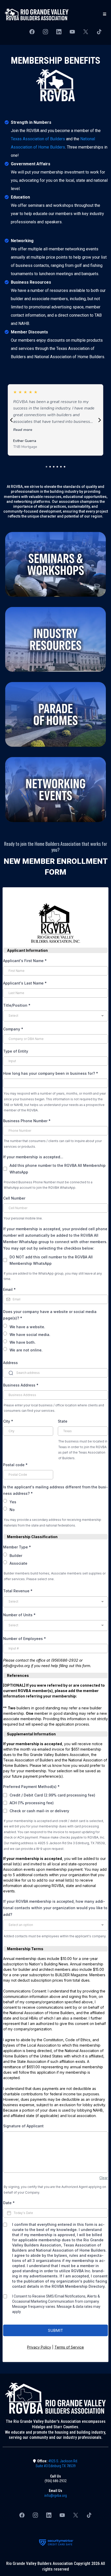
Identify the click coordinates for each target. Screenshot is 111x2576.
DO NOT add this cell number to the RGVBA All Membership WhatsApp (51, 1260)
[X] (86, 32)
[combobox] (55, 1016)
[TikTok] (99, 32)
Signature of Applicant (23, 2126)
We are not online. (26, 1350)
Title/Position (17, 1005)
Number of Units (19, 1615)
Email (9, 1289)
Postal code (15, 1465)
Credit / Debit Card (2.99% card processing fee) (52, 1795)
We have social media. (30, 1335)
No (12, 1510)
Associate (18, 1563)
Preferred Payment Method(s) (31, 1787)
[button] (104, 14)
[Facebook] (32, 32)
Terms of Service (69, 2347)
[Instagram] (45, 32)
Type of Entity (16, 1051)
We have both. (23, 1342)
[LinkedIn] (59, 32)
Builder (16, 1556)
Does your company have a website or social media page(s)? (50, 1315)
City (8, 1421)
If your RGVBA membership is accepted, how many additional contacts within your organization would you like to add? (55, 1908)
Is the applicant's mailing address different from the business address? (55, 1490)
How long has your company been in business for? (51, 1073)
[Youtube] (72, 32)
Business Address (21, 1385)
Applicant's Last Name (25, 983)
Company (13, 1029)
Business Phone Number (27, 1121)
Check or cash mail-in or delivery (39, 1811)
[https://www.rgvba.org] (37, 14)
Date (9, 2203)
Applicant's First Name (25, 961)
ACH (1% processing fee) (32, 1803)
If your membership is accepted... (33, 1157)
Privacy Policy (39, 2347)
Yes (13, 1502)
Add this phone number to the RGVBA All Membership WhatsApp (58, 1169)
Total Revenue (18, 1591)
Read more (23, 430)
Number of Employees (25, 1639)
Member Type (17, 1547)
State (63, 1421)
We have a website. (27, 1327)
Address (10, 1363)
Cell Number (14, 1198)
